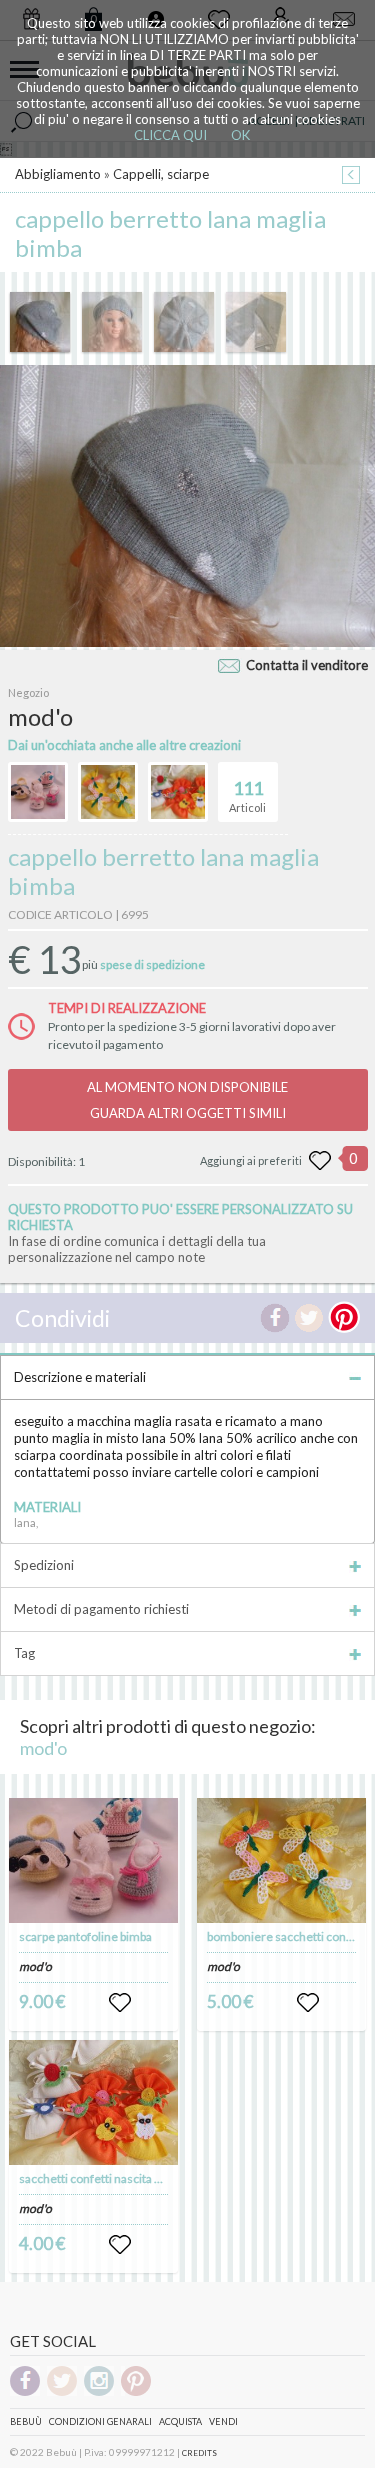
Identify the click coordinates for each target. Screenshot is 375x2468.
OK (240, 135)
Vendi (223, 2421)
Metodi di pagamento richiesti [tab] (101, 1609)
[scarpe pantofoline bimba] (93, 1860)
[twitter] (62, 2392)
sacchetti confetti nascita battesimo (113, 2178)
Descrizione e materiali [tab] (80, 1377)
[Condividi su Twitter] (309, 1318)
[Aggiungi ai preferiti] (320, 1161)
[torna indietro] (351, 176)
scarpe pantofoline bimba (85, 1936)
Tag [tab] (24, 1653)
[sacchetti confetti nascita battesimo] (93, 2102)
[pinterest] (136, 2392)
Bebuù (26, 2421)
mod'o (43, 1748)
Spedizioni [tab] (44, 1565)
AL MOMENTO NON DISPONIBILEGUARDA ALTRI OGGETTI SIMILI (187, 1100)
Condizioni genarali (100, 2421)
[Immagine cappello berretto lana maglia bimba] (40, 322)
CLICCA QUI (170, 135)
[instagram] (99, 2392)
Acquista (180, 2421)
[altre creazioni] (38, 792)
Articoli (247, 795)
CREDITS (199, 2453)
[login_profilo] (120, 2003)
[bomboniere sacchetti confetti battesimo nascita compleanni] (281, 1860)
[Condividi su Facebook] (275, 1318)
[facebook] (25, 2392)
